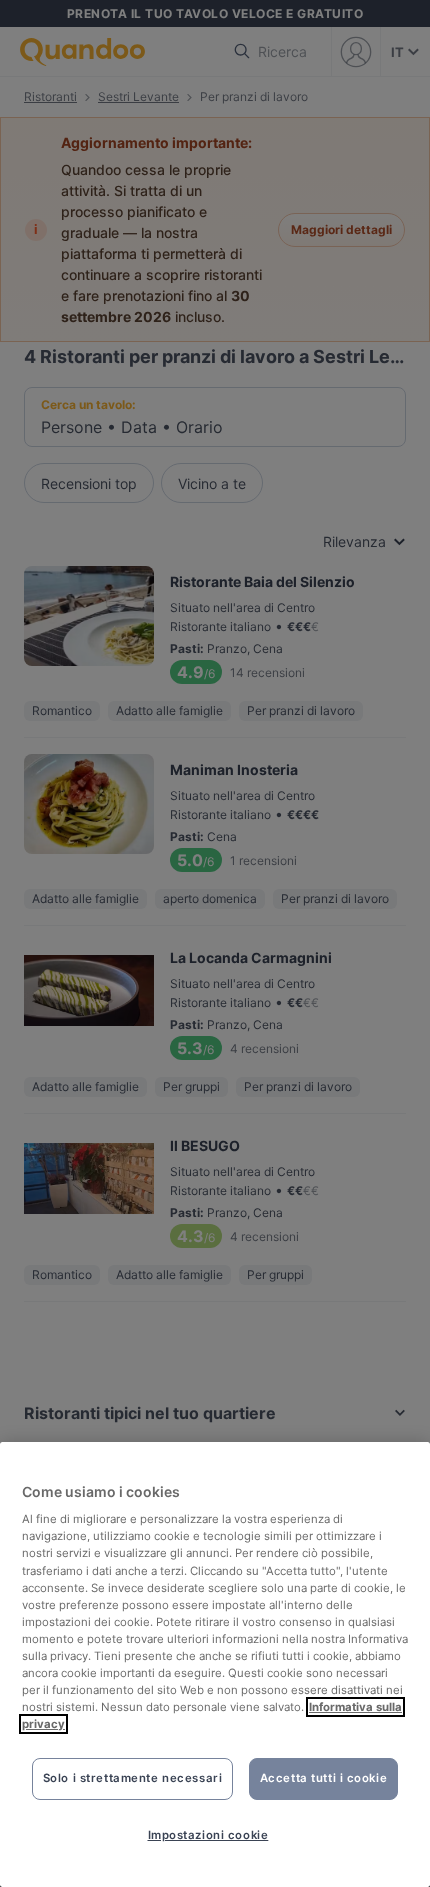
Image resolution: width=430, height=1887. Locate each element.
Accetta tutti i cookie (324, 1778)
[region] (215, 1664)
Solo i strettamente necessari (133, 1778)
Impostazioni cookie (208, 1835)
